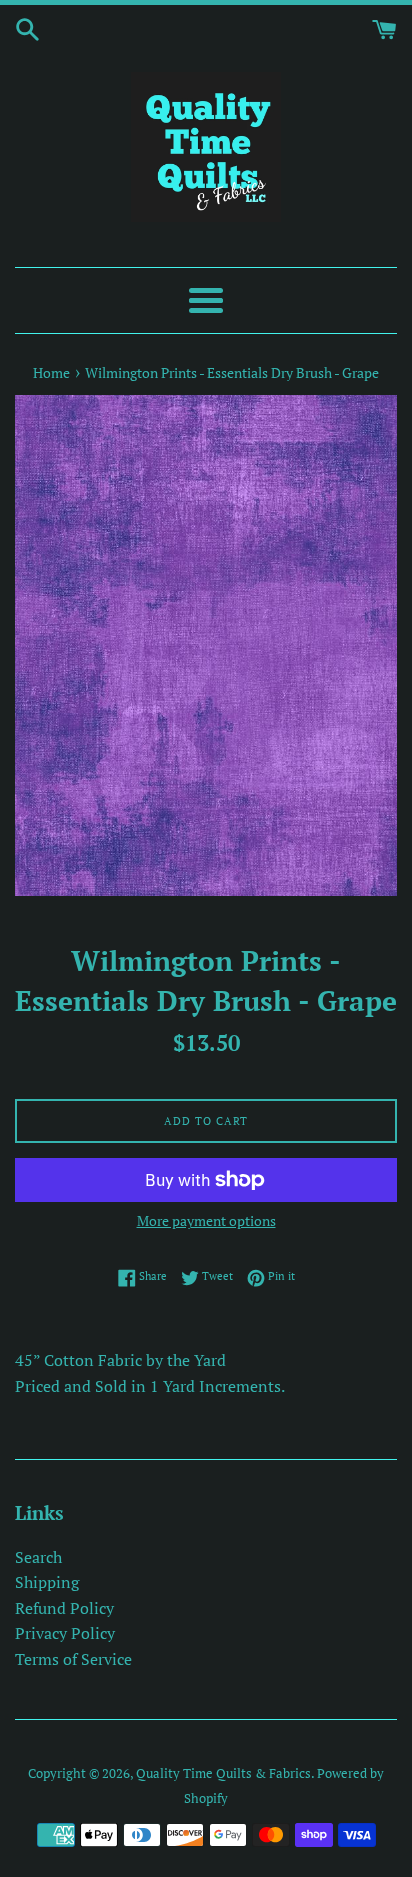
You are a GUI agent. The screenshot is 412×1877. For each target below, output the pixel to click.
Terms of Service (73, 1659)
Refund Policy (64, 1608)
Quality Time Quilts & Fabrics (223, 1773)
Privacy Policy (65, 1633)
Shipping (47, 1582)
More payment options (206, 1220)
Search (38, 1557)
